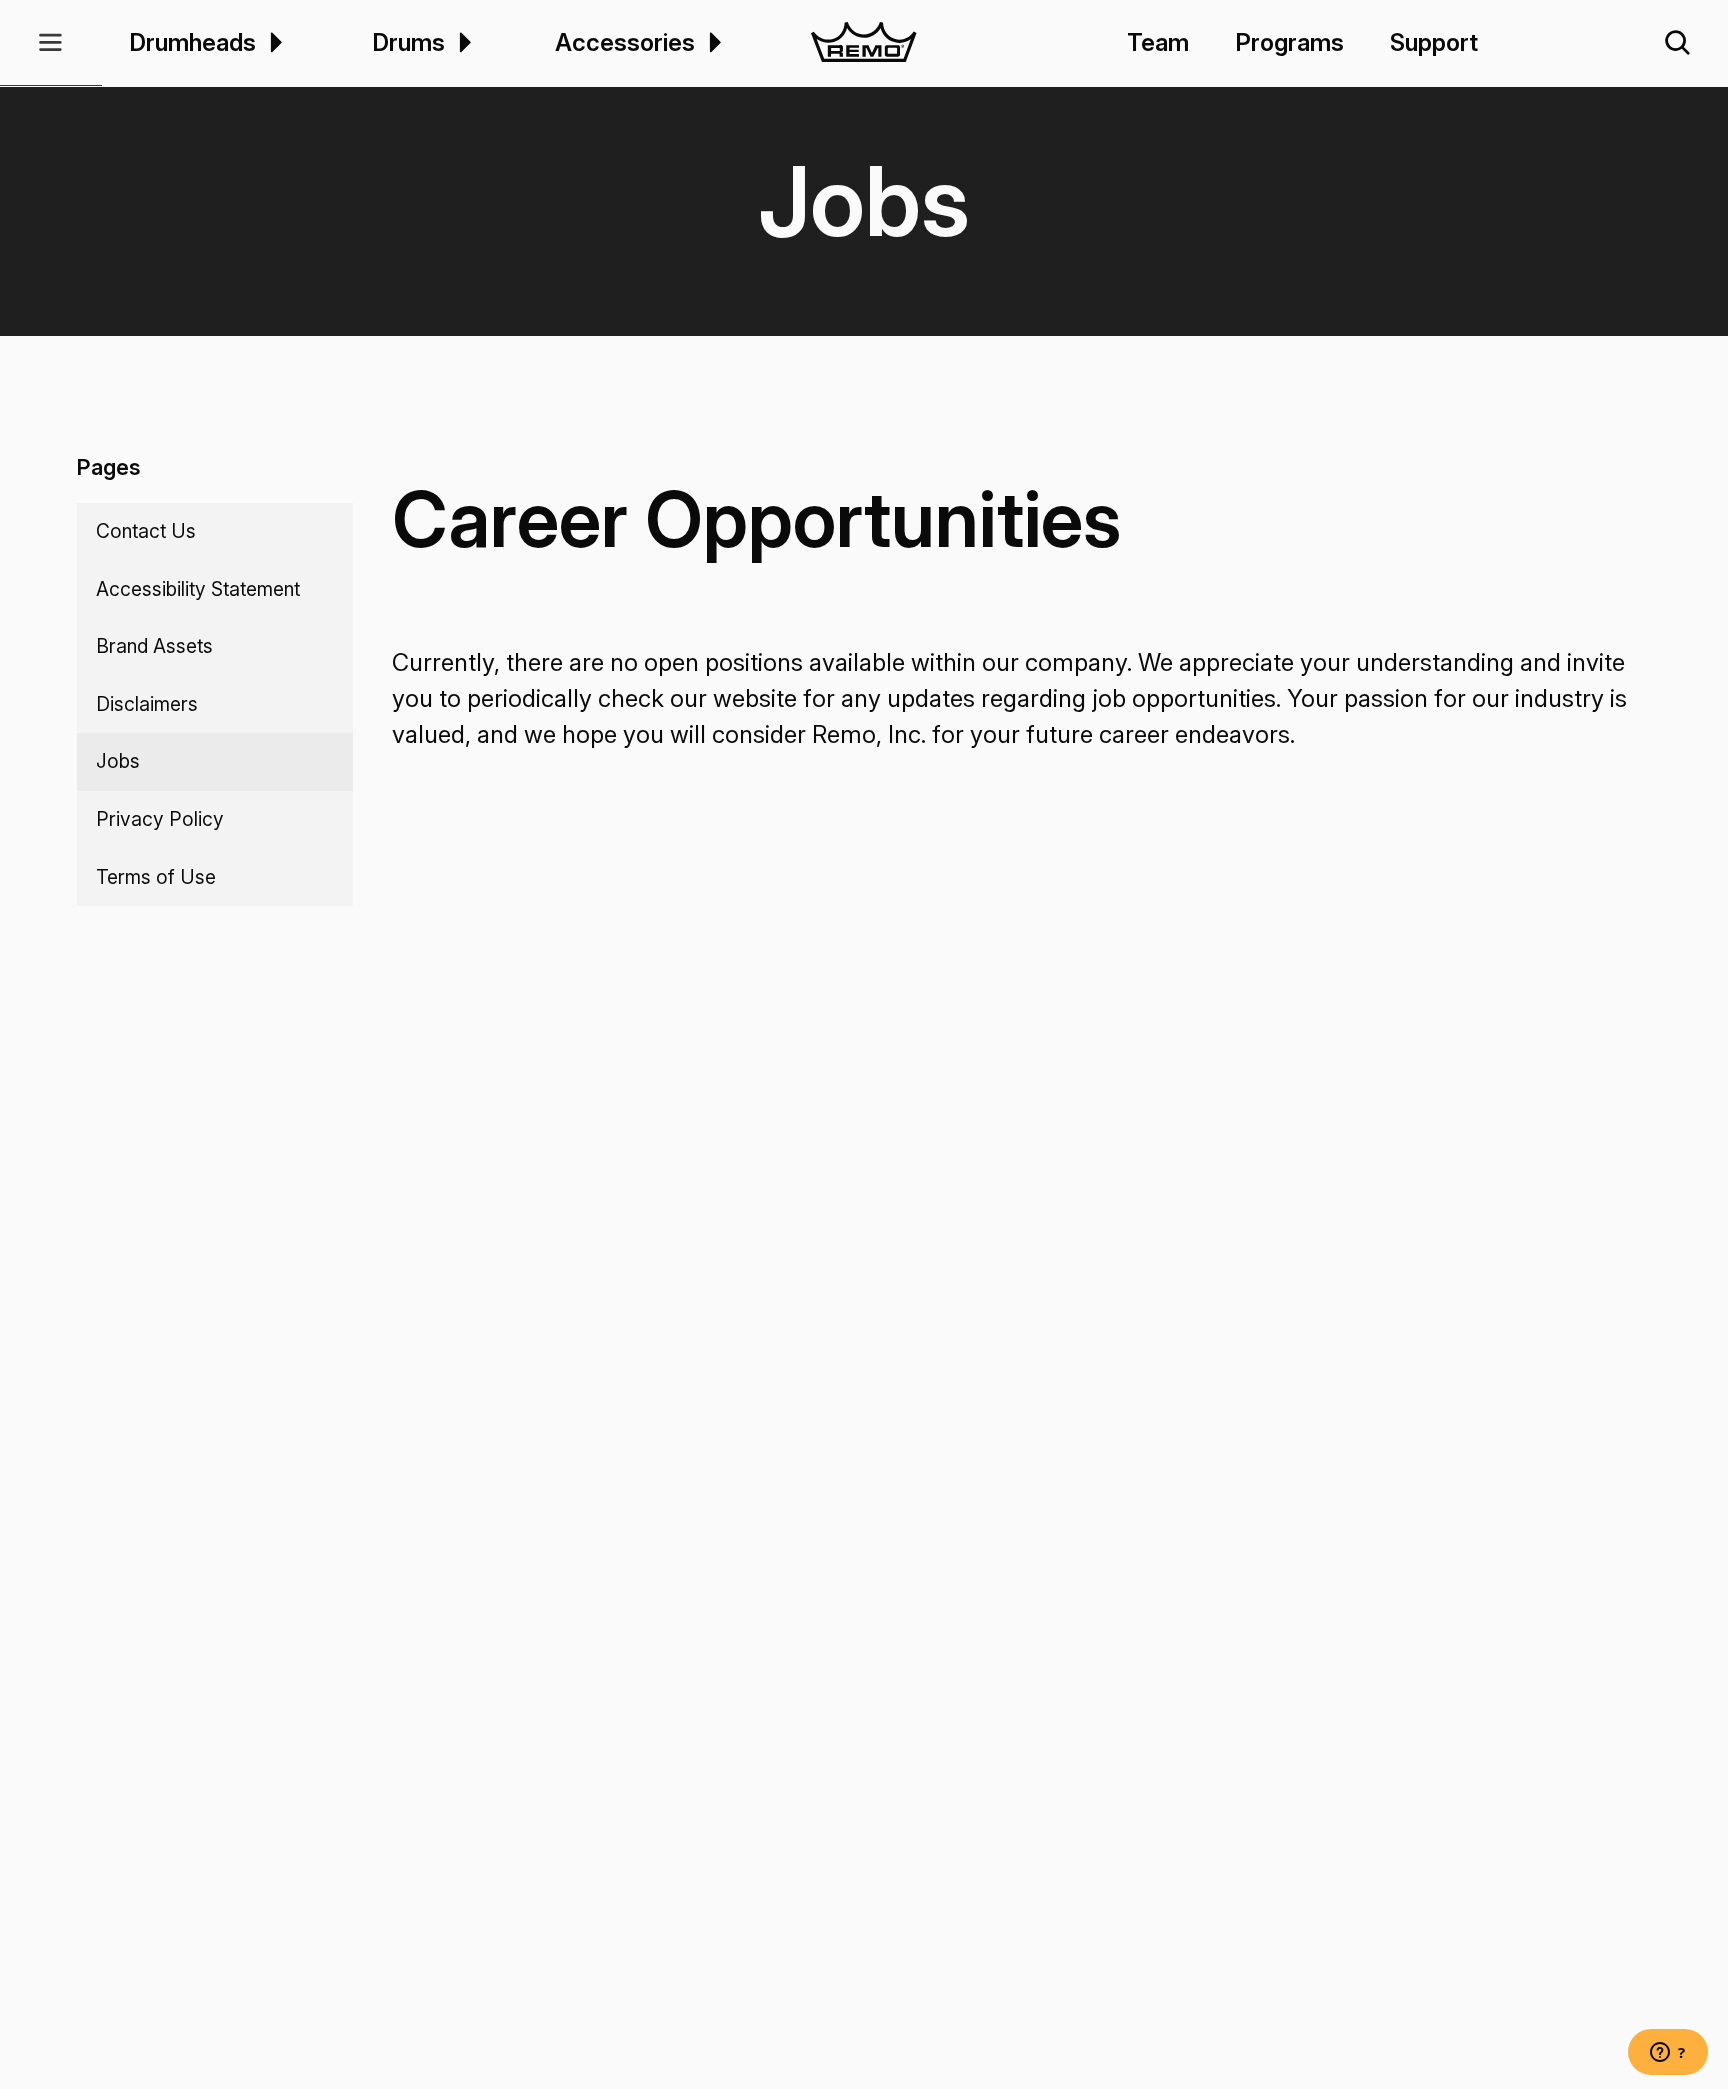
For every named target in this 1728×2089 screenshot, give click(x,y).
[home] (864, 43)
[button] (51, 43)
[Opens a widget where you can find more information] (1668, 2054)
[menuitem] (273, 42)
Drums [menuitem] (408, 42)
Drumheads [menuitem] (192, 42)
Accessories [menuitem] (625, 42)
